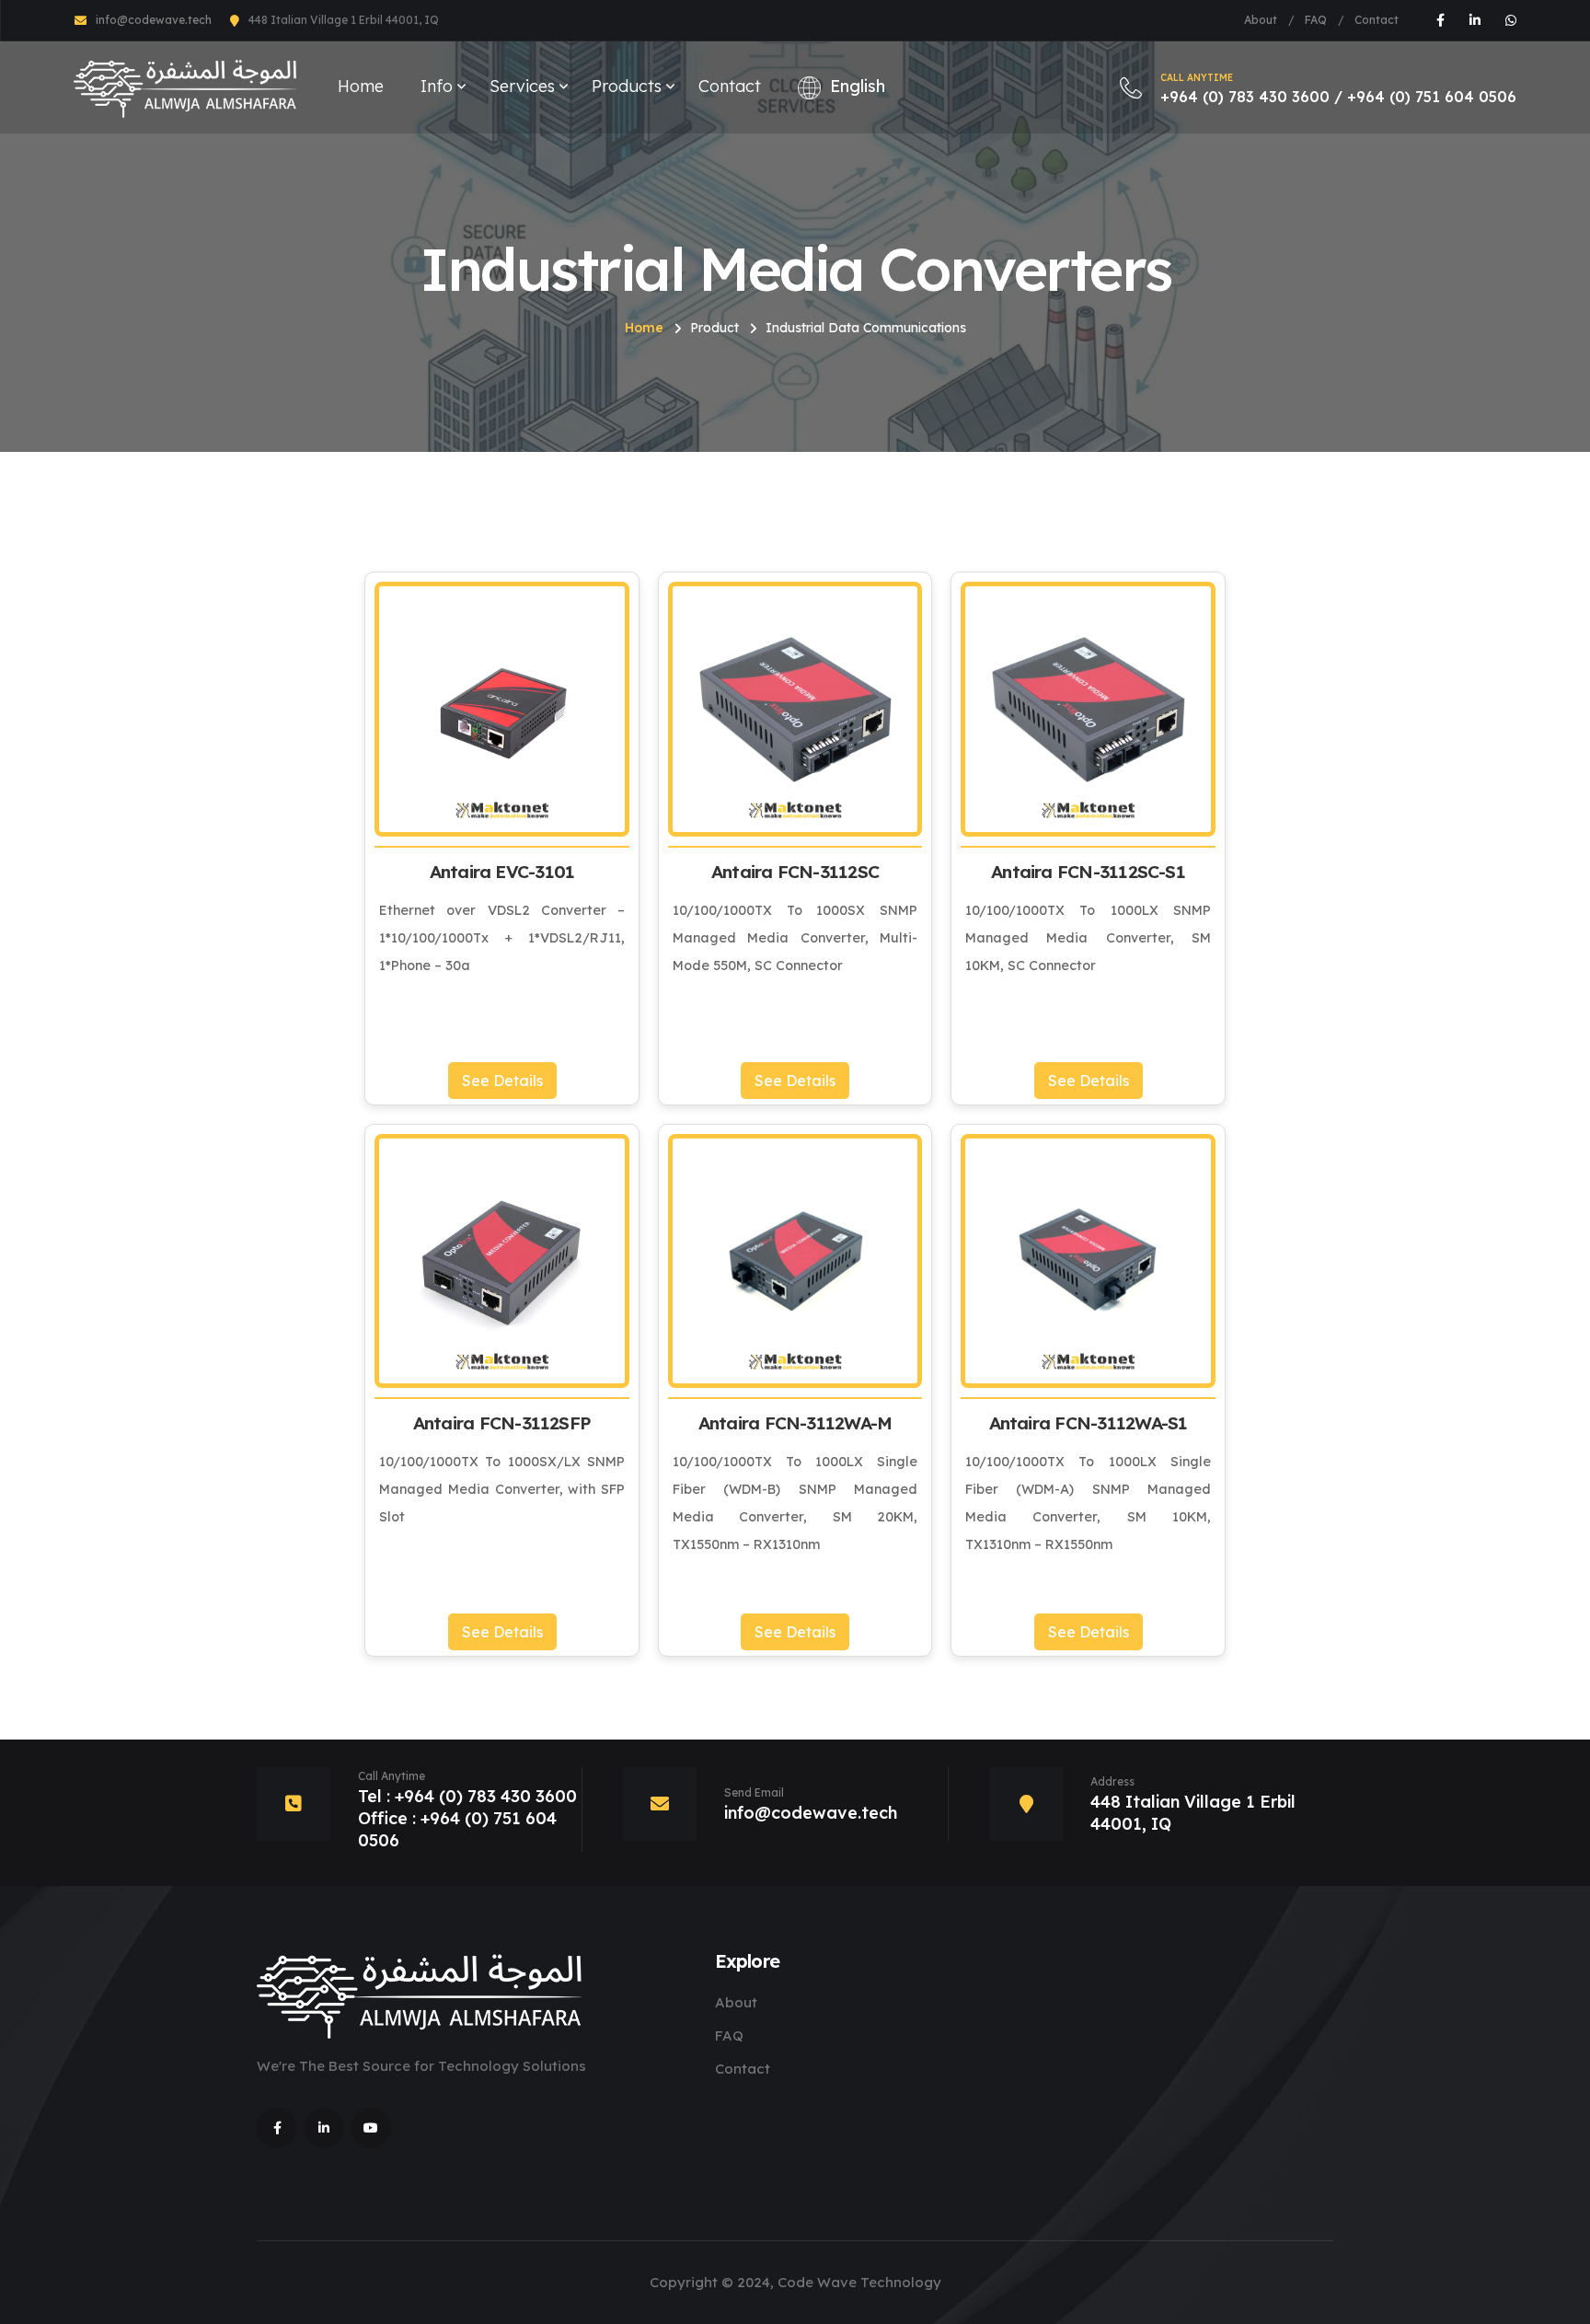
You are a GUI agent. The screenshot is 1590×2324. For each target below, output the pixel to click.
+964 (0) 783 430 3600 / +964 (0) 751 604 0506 (1338, 89)
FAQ (1316, 20)
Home (361, 86)
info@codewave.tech (154, 20)
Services (522, 86)
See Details (502, 1081)
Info (437, 86)
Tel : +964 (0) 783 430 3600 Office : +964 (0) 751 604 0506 (467, 1818)
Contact (1377, 20)
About (1261, 20)
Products (627, 86)
